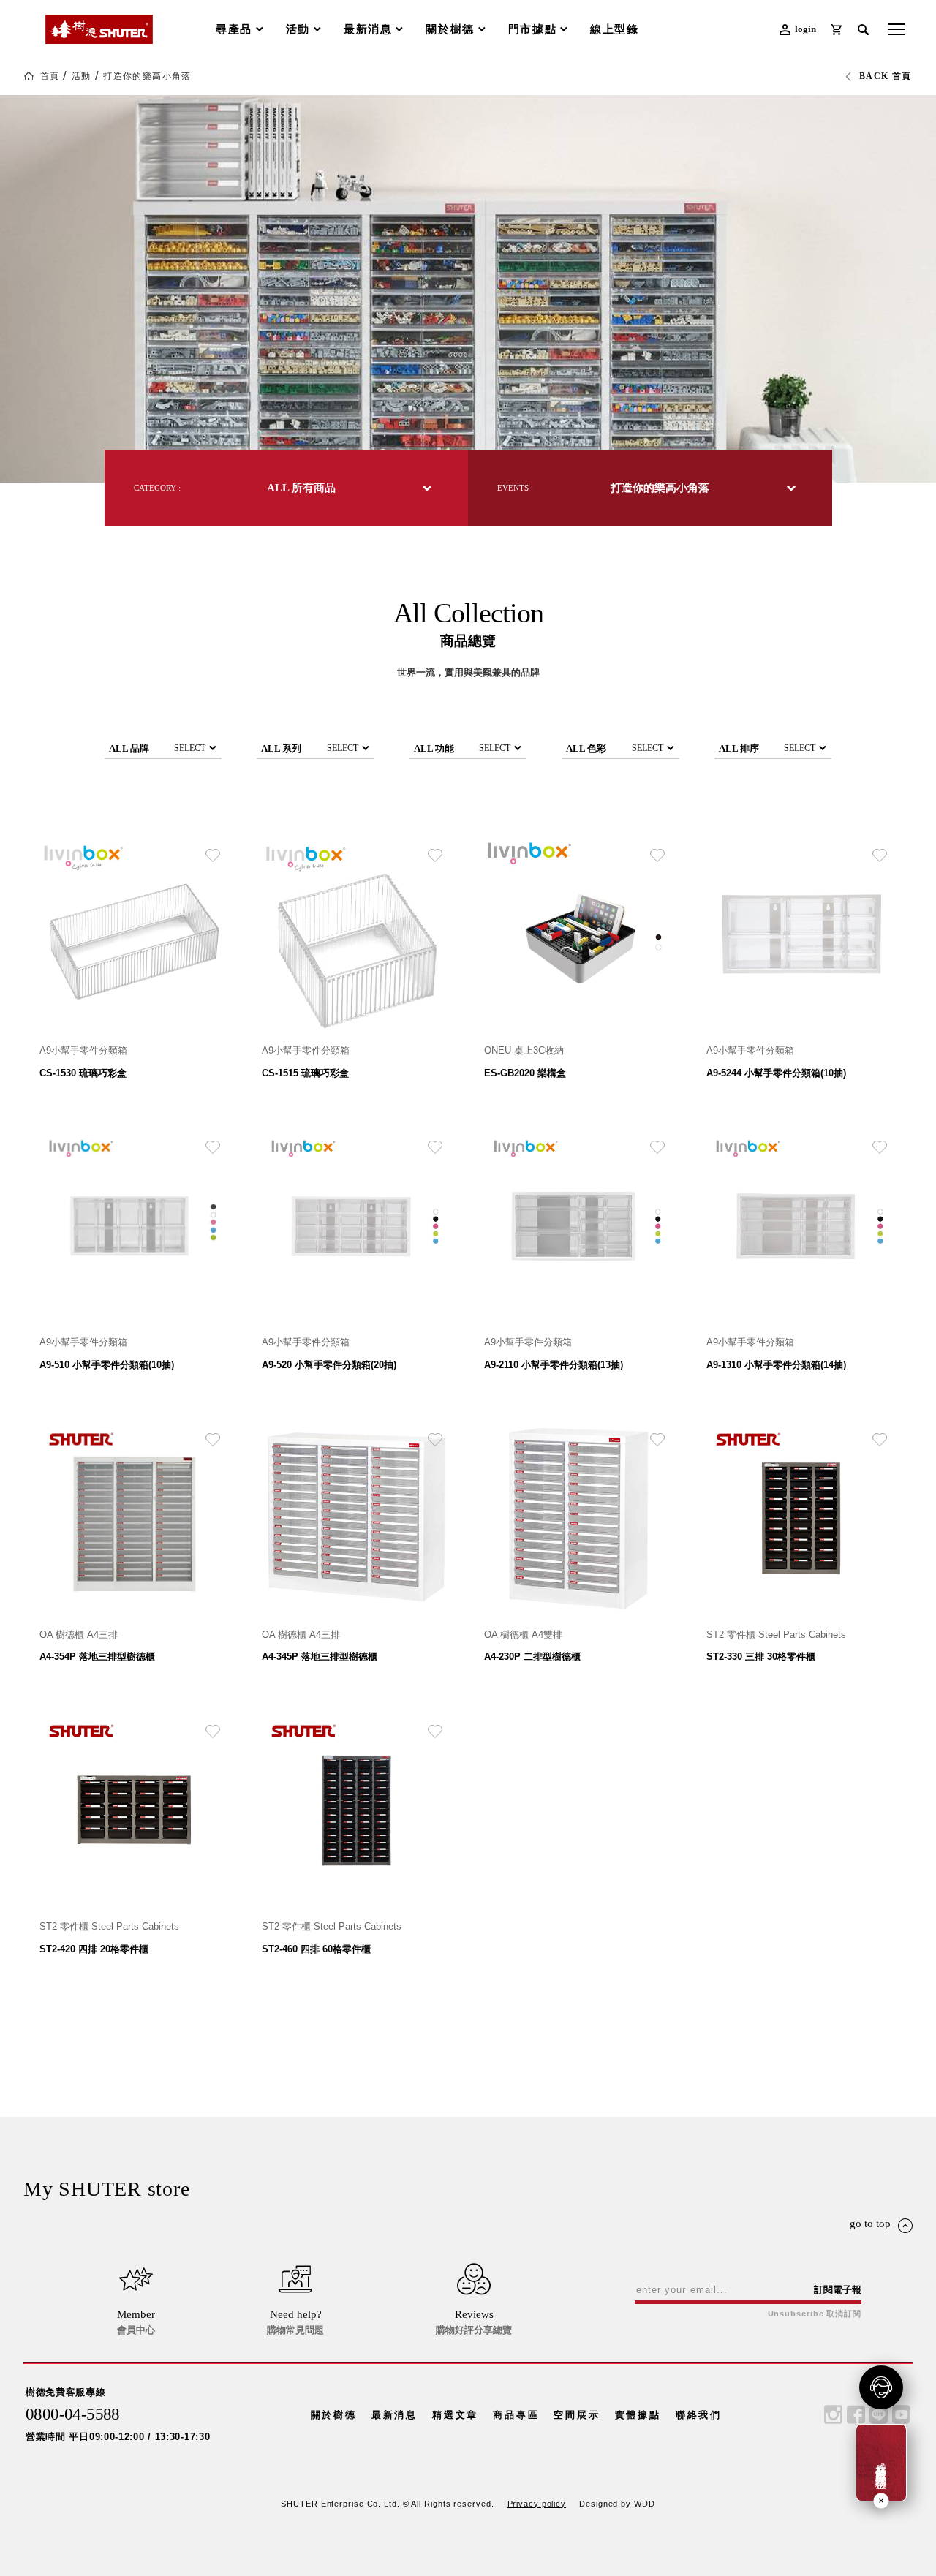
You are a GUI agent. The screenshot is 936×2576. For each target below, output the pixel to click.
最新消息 (395, 2415)
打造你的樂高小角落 (147, 76)
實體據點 (638, 2415)
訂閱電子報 (838, 2290)
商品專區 (516, 2415)
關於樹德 (334, 2415)
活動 (82, 76)
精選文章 (455, 2415)
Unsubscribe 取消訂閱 (815, 2314)
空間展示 (577, 2415)
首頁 (50, 76)
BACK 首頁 (886, 76)
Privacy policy (537, 2504)
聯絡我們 (699, 2415)
